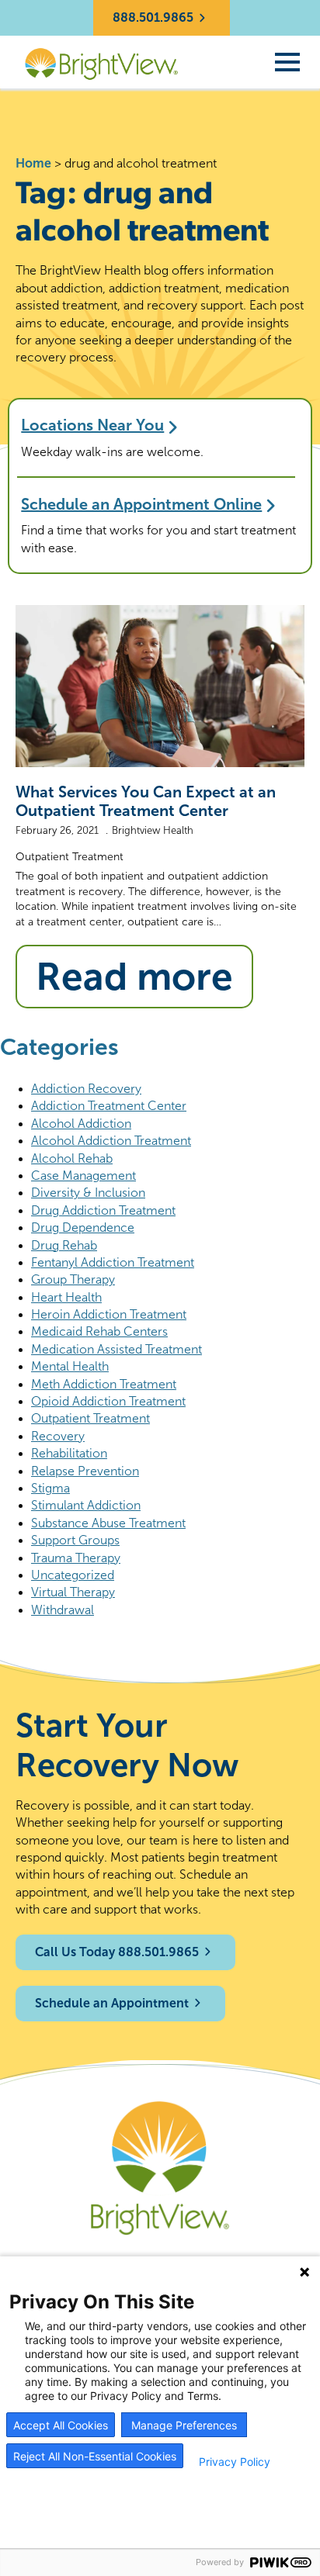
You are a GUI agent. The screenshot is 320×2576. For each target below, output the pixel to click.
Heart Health (66, 1297)
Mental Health (70, 1366)
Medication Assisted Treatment (117, 1349)
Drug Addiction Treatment (103, 1210)
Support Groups (75, 1540)
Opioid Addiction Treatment (108, 1401)
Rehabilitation (69, 1453)
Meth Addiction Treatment (104, 1384)
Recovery (58, 1436)
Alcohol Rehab (72, 1158)
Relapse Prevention (85, 1471)
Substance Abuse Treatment (108, 1523)
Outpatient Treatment (70, 857)
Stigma (50, 1488)
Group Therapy (73, 1279)
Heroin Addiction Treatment (109, 1314)
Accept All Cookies (61, 2425)
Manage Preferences (184, 2425)
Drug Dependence (83, 1227)
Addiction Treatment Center (109, 1106)
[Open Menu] (287, 62)
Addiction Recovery (86, 1089)
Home (33, 163)
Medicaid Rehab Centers (99, 1331)
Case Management (83, 1176)
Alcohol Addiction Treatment (111, 1141)
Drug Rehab (64, 1245)
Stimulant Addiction (86, 1505)
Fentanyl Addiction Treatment (113, 1262)
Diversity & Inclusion (88, 1193)
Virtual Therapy (73, 1592)
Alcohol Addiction (81, 1124)
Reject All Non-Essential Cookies (95, 2456)
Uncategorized (73, 1575)
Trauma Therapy (76, 1558)
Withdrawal (63, 1610)
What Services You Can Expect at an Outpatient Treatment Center (146, 801)
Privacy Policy (235, 2462)
